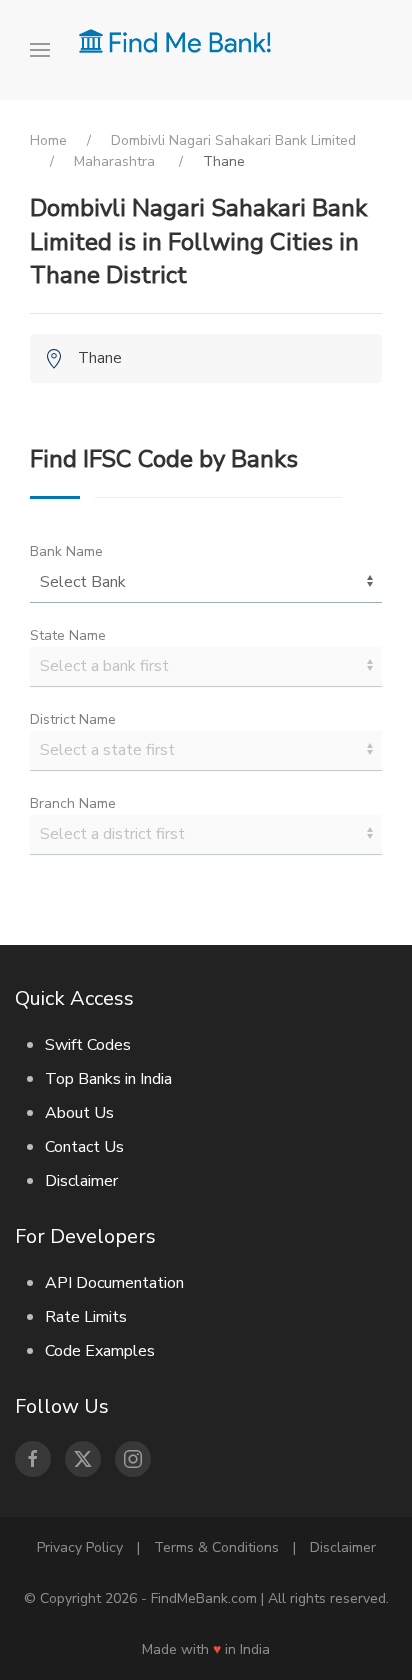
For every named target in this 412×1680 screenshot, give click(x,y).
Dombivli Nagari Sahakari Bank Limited (233, 140)
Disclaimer (81, 1181)
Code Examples (100, 1351)
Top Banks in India (108, 1079)
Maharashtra (116, 161)
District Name (73, 719)
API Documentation (114, 1283)
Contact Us (84, 1147)
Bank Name (66, 551)
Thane (100, 358)
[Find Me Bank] (175, 40)
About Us (79, 1113)
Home (48, 140)
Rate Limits (86, 1317)
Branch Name (73, 803)
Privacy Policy (80, 1547)
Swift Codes (88, 1045)
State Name (68, 635)
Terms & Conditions (216, 1547)
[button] (47, 50)
